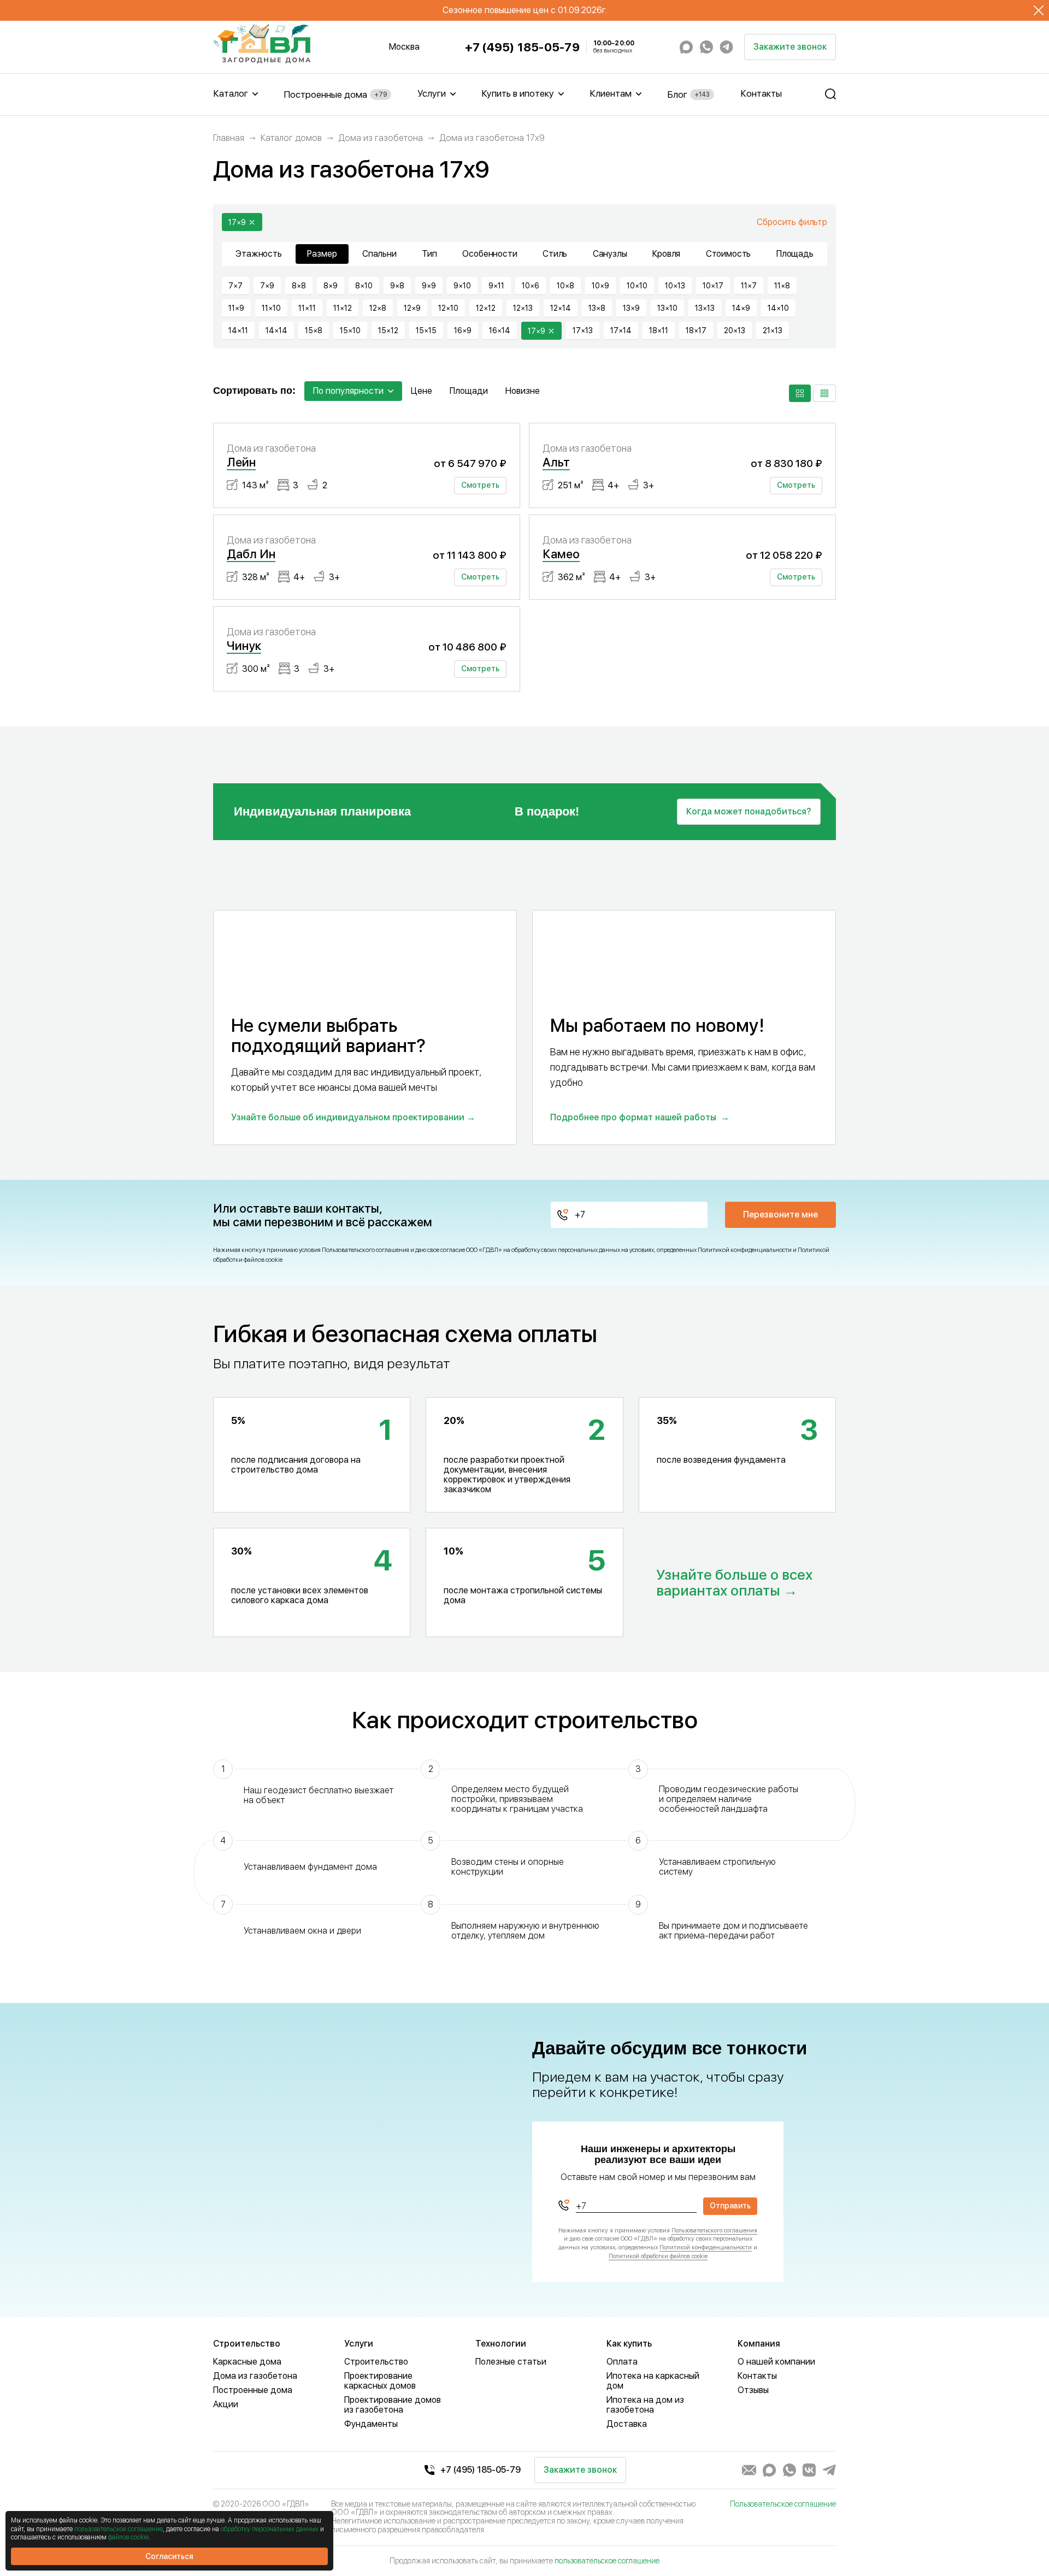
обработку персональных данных (270, 2529)
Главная (229, 138)
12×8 (378, 308)
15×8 (314, 330)
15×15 (426, 330)
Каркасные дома (247, 2362)
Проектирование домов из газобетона (393, 2405)
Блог (688, 94)
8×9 (331, 286)
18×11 (659, 330)
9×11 (496, 286)
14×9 (741, 308)
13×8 (597, 308)
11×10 (271, 308)
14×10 (778, 308)
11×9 (236, 308)
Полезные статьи (511, 2362)
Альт (556, 462)
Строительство (376, 2362)
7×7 (235, 286)
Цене (422, 391)
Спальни (379, 254)
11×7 (749, 286)
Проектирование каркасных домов (380, 2381)
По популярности (348, 391)
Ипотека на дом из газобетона (645, 2405)
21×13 (773, 330)
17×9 (237, 222)
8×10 (364, 286)
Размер (322, 254)
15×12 (388, 330)
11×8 (782, 286)
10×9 (600, 286)
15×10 (350, 330)
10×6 (531, 286)
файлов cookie (128, 2537)
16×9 (463, 330)
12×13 (523, 308)
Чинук (244, 646)
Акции (226, 2404)
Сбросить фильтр (792, 222)
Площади (469, 391)
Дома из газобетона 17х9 (492, 138)
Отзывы (753, 2390)
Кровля (666, 254)
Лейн (241, 462)
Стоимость (729, 254)
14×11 (238, 330)
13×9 (631, 308)
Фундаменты (371, 2424)
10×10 (637, 286)
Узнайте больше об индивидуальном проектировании (348, 1117)
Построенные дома (335, 94)
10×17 (713, 286)
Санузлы (610, 254)
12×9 (412, 308)
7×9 (267, 286)
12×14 (561, 308)
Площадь (795, 254)
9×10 (462, 286)
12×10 (448, 308)
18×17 (696, 330)
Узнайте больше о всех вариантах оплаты (734, 1583)
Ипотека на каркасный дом (653, 2381)
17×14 (621, 330)
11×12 (343, 308)
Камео (561, 554)
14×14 (276, 330)
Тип (429, 254)
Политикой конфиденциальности (745, 1250)
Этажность (259, 254)
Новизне (523, 391)
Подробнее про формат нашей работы (633, 1117)
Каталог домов (291, 138)
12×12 (486, 308)
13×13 (705, 308)
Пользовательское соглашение (783, 2504)
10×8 (565, 286)
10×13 (675, 286)
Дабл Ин (251, 554)
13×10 (667, 308)
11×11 (307, 308)
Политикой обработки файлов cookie (658, 2256)
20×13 (735, 330)
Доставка (627, 2424)
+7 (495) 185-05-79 (522, 47)
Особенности (490, 254)
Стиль (555, 254)
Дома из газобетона (381, 138)
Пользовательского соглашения (366, 1250)
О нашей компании (776, 2362)
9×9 (429, 286)
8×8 (299, 286)
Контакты (761, 93)
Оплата (622, 2362)
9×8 (397, 286)
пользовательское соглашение (607, 2561)
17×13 (583, 330)
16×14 (500, 330)
